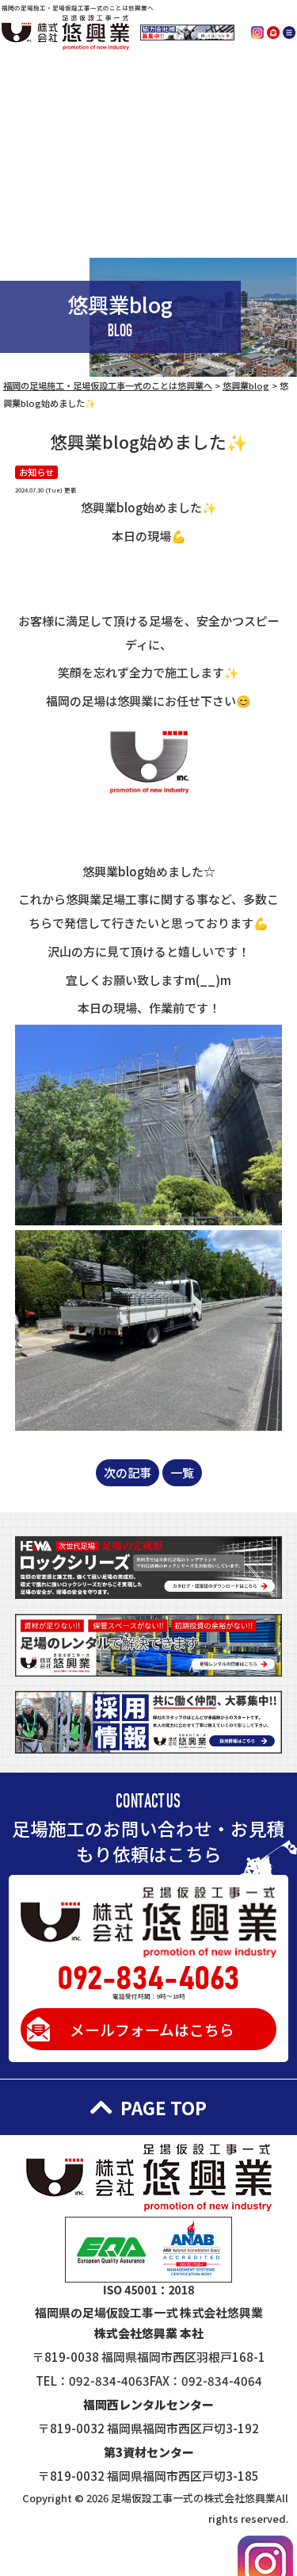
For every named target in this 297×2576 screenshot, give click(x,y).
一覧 (182, 1472)
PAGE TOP (164, 2107)
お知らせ (36, 472)
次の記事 (128, 1472)
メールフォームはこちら (152, 2029)
